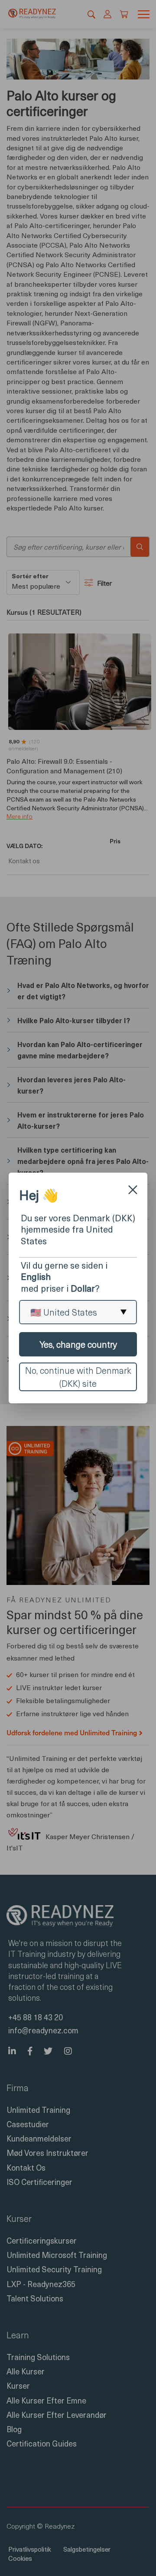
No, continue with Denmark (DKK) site (78, 1377)
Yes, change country (78, 1344)
